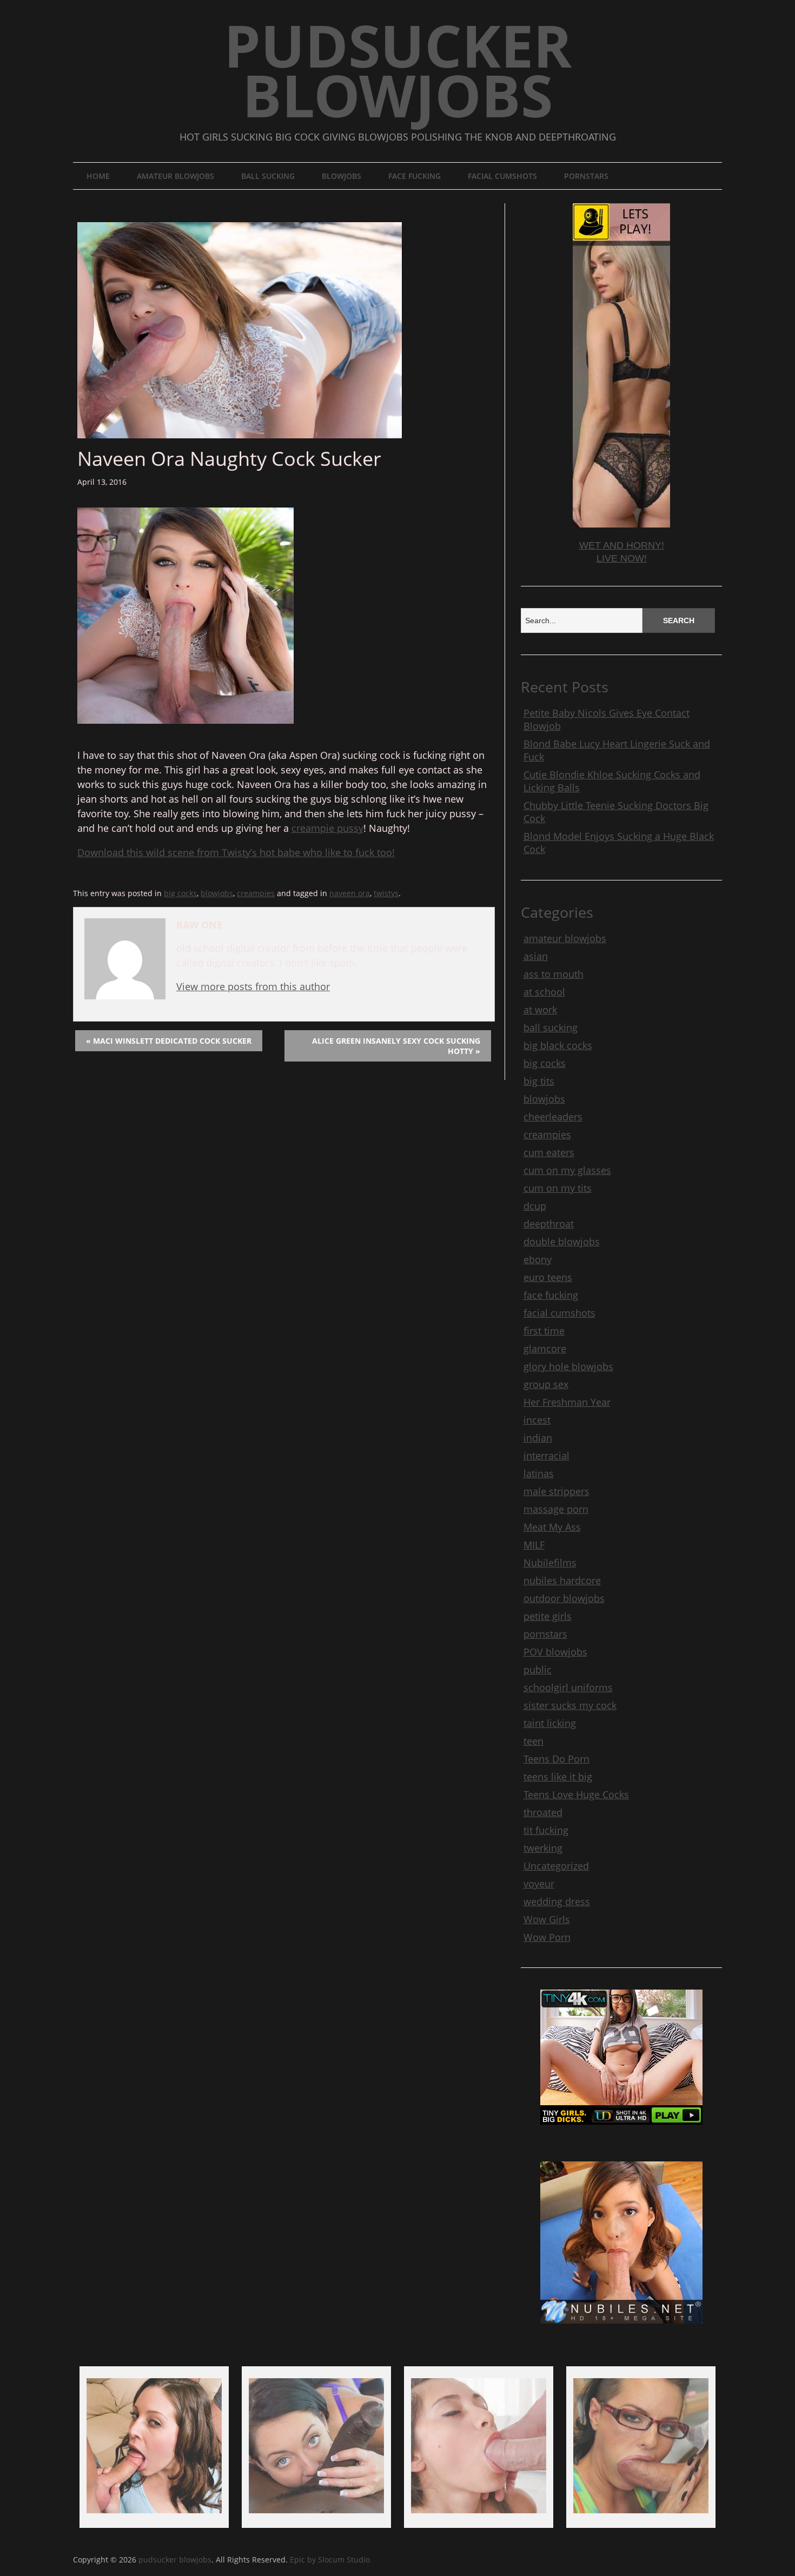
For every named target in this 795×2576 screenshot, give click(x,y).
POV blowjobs (555, 1652)
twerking (543, 1848)
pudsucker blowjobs (398, 70)
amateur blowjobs (175, 176)
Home (98, 176)
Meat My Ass (552, 1527)
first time (544, 1331)
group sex (546, 1384)
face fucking (415, 176)
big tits (539, 1081)
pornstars (586, 176)
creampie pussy (327, 828)
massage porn (556, 1509)
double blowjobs (562, 1242)
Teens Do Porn (556, 1759)
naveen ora (350, 893)
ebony (538, 1259)
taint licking (550, 1723)
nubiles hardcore (562, 1580)
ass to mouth (554, 974)
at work (540, 1010)
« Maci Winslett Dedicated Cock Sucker (169, 1041)
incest (537, 1420)
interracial (546, 1456)
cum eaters (549, 1152)
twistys (386, 893)
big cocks (180, 893)
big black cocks (558, 1045)
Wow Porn (547, 1937)
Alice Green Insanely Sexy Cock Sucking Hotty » (396, 1046)
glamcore (545, 1349)
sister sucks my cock (570, 1705)
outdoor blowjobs (564, 1598)
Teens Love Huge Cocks (576, 1794)
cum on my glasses (567, 1170)
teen (534, 1741)
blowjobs (342, 176)
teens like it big (558, 1777)
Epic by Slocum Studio (330, 2560)
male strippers (556, 1491)
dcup (535, 1206)
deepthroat (549, 1224)
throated (543, 1812)
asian (536, 956)
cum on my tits (558, 1188)
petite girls (548, 1616)
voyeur (539, 1884)
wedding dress (557, 1901)
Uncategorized (556, 1866)
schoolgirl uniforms (568, 1687)
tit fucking (546, 1830)
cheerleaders (553, 1117)
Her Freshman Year (567, 1402)
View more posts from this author (253, 986)
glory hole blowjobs (568, 1366)
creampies (256, 893)
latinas (539, 1473)
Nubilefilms (550, 1563)
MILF (534, 1545)
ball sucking (268, 176)
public (538, 1670)
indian (538, 1438)
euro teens (548, 1277)
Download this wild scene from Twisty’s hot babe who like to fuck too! (236, 852)
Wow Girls (547, 1919)
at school (544, 992)
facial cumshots (502, 176)
